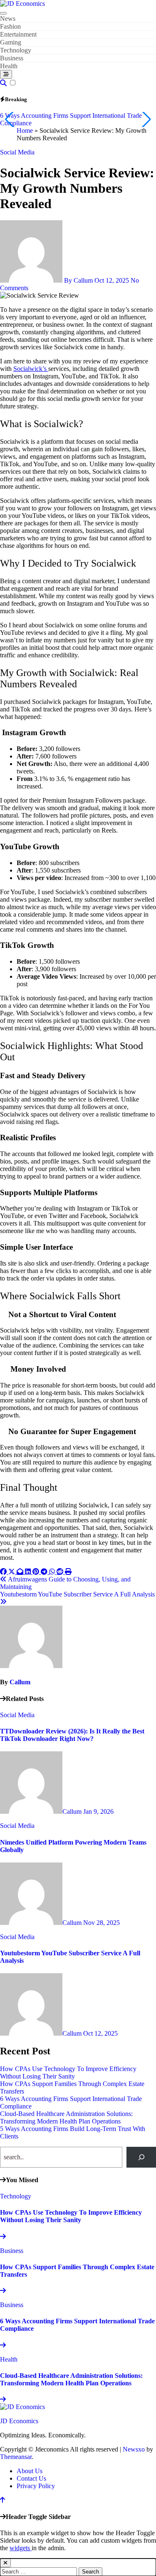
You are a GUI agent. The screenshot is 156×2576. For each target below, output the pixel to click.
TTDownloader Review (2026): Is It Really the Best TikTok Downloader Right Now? (72, 1735)
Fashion (10, 26)
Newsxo (134, 2449)
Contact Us (31, 2478)
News (8, 19)
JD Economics (19, 2421)
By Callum (78, 280)
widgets (21, 2548)
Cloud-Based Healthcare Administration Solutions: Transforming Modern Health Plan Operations (66, 2117)
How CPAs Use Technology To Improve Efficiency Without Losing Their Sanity (68, 2072)
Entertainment (18, 34)
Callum (20, 1682)
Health (9, 66)
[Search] (141, 2157)
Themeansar (16, 2457)
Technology (16, 50)
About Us (30, 2471)
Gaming (11, 42)
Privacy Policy (36, 2486)
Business (12, 58)
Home (25, 131)
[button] (146, 119)
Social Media (17, 152)
